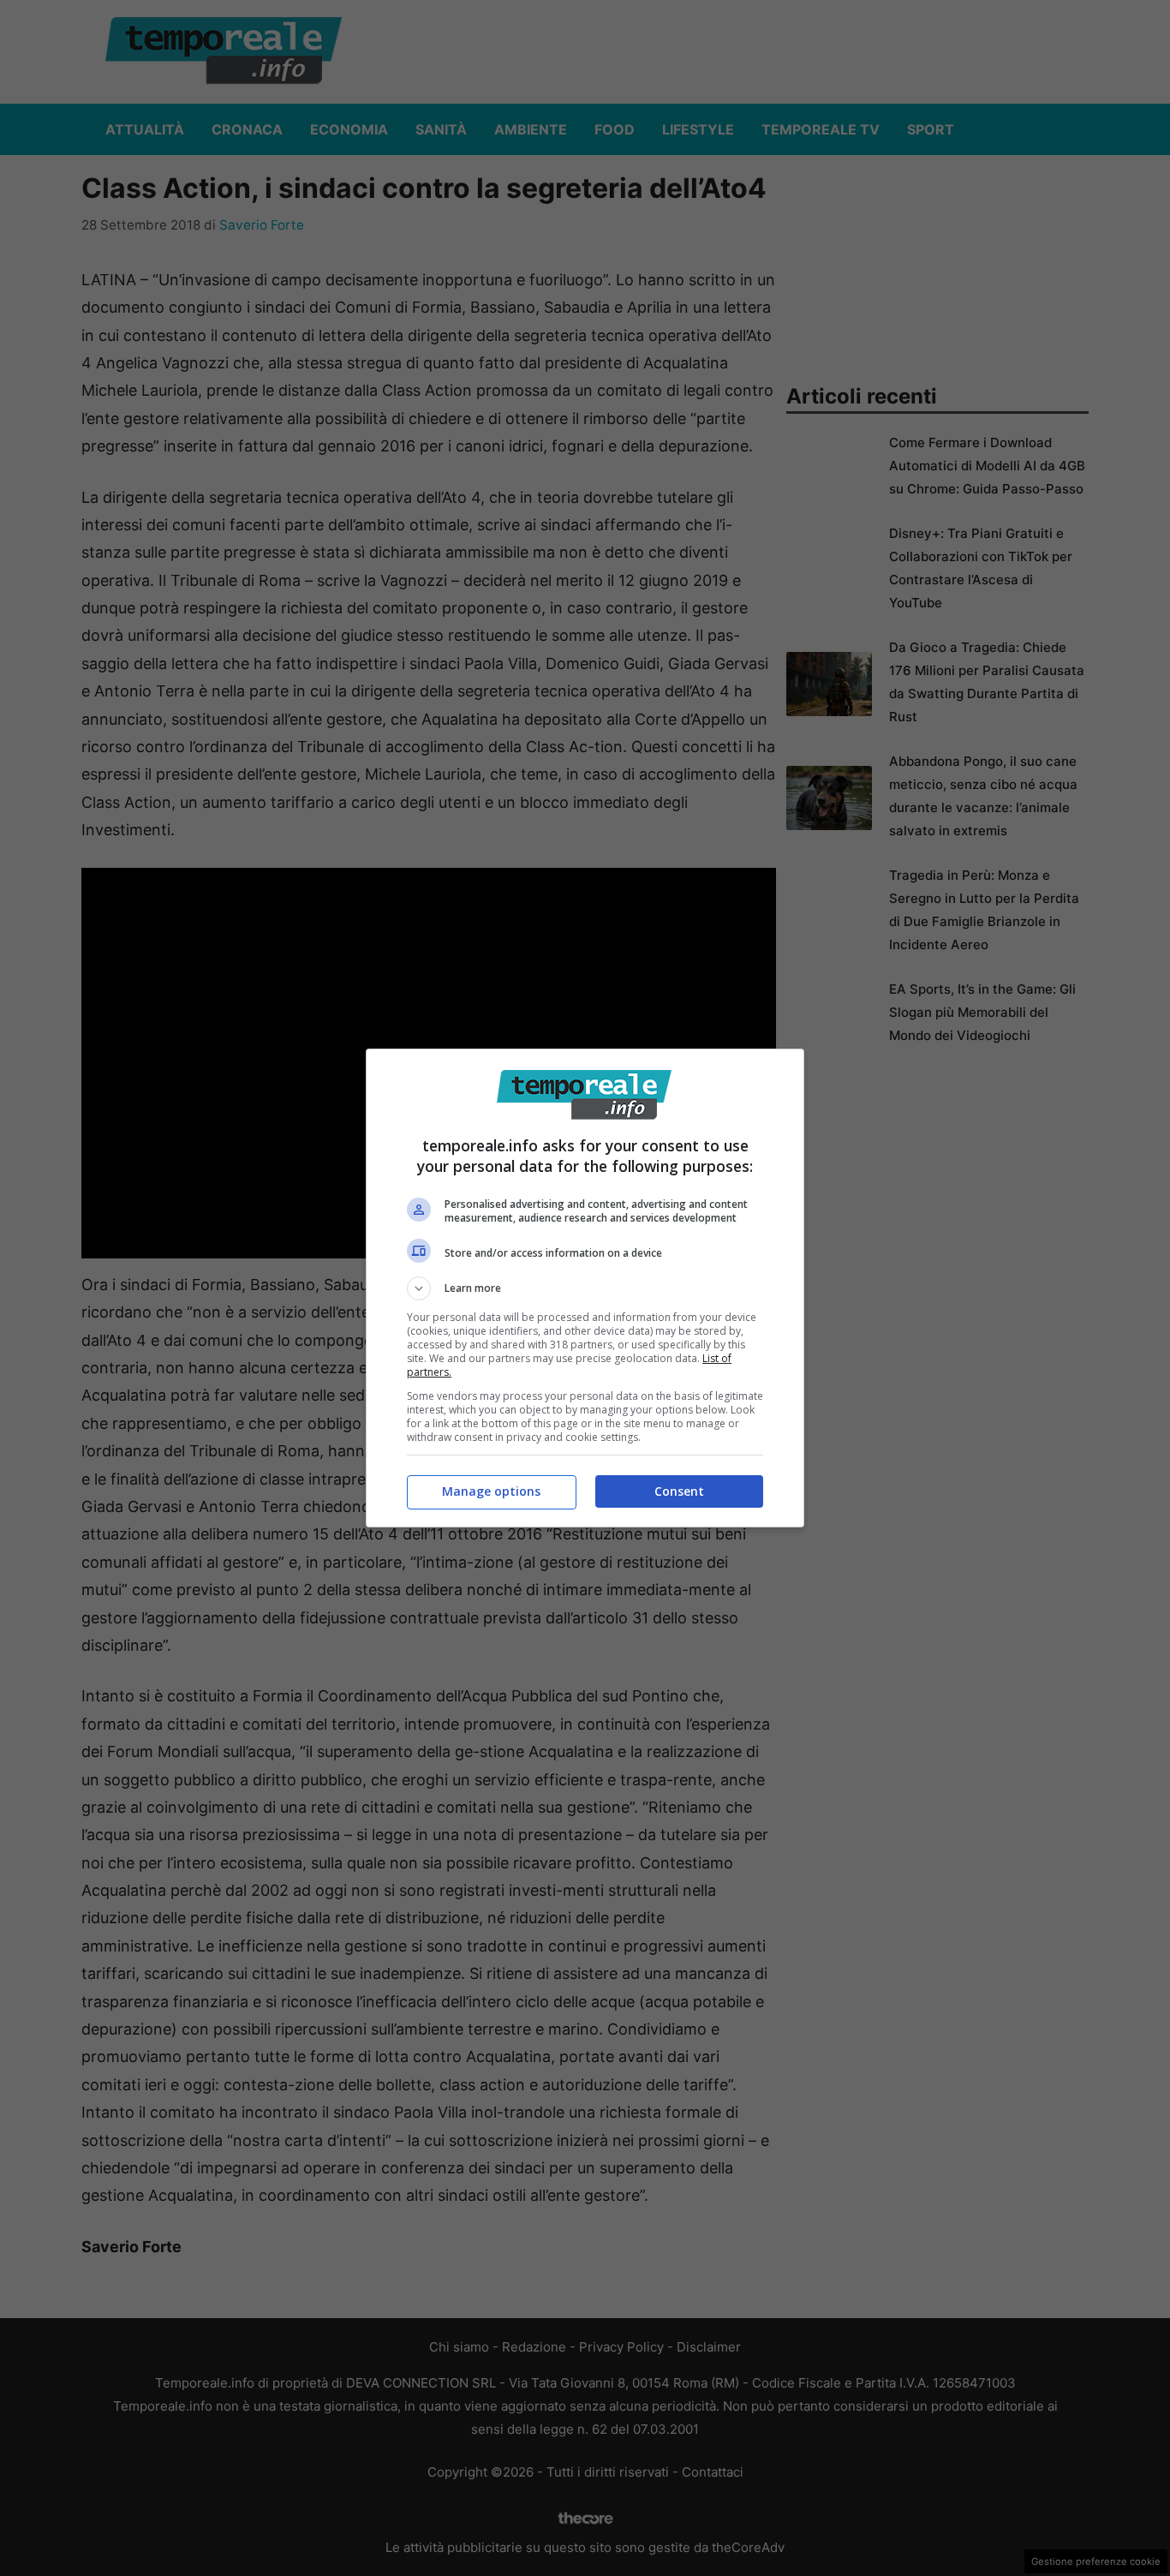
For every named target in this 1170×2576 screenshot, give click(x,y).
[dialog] (585, 1288)
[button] (585, 1288)
